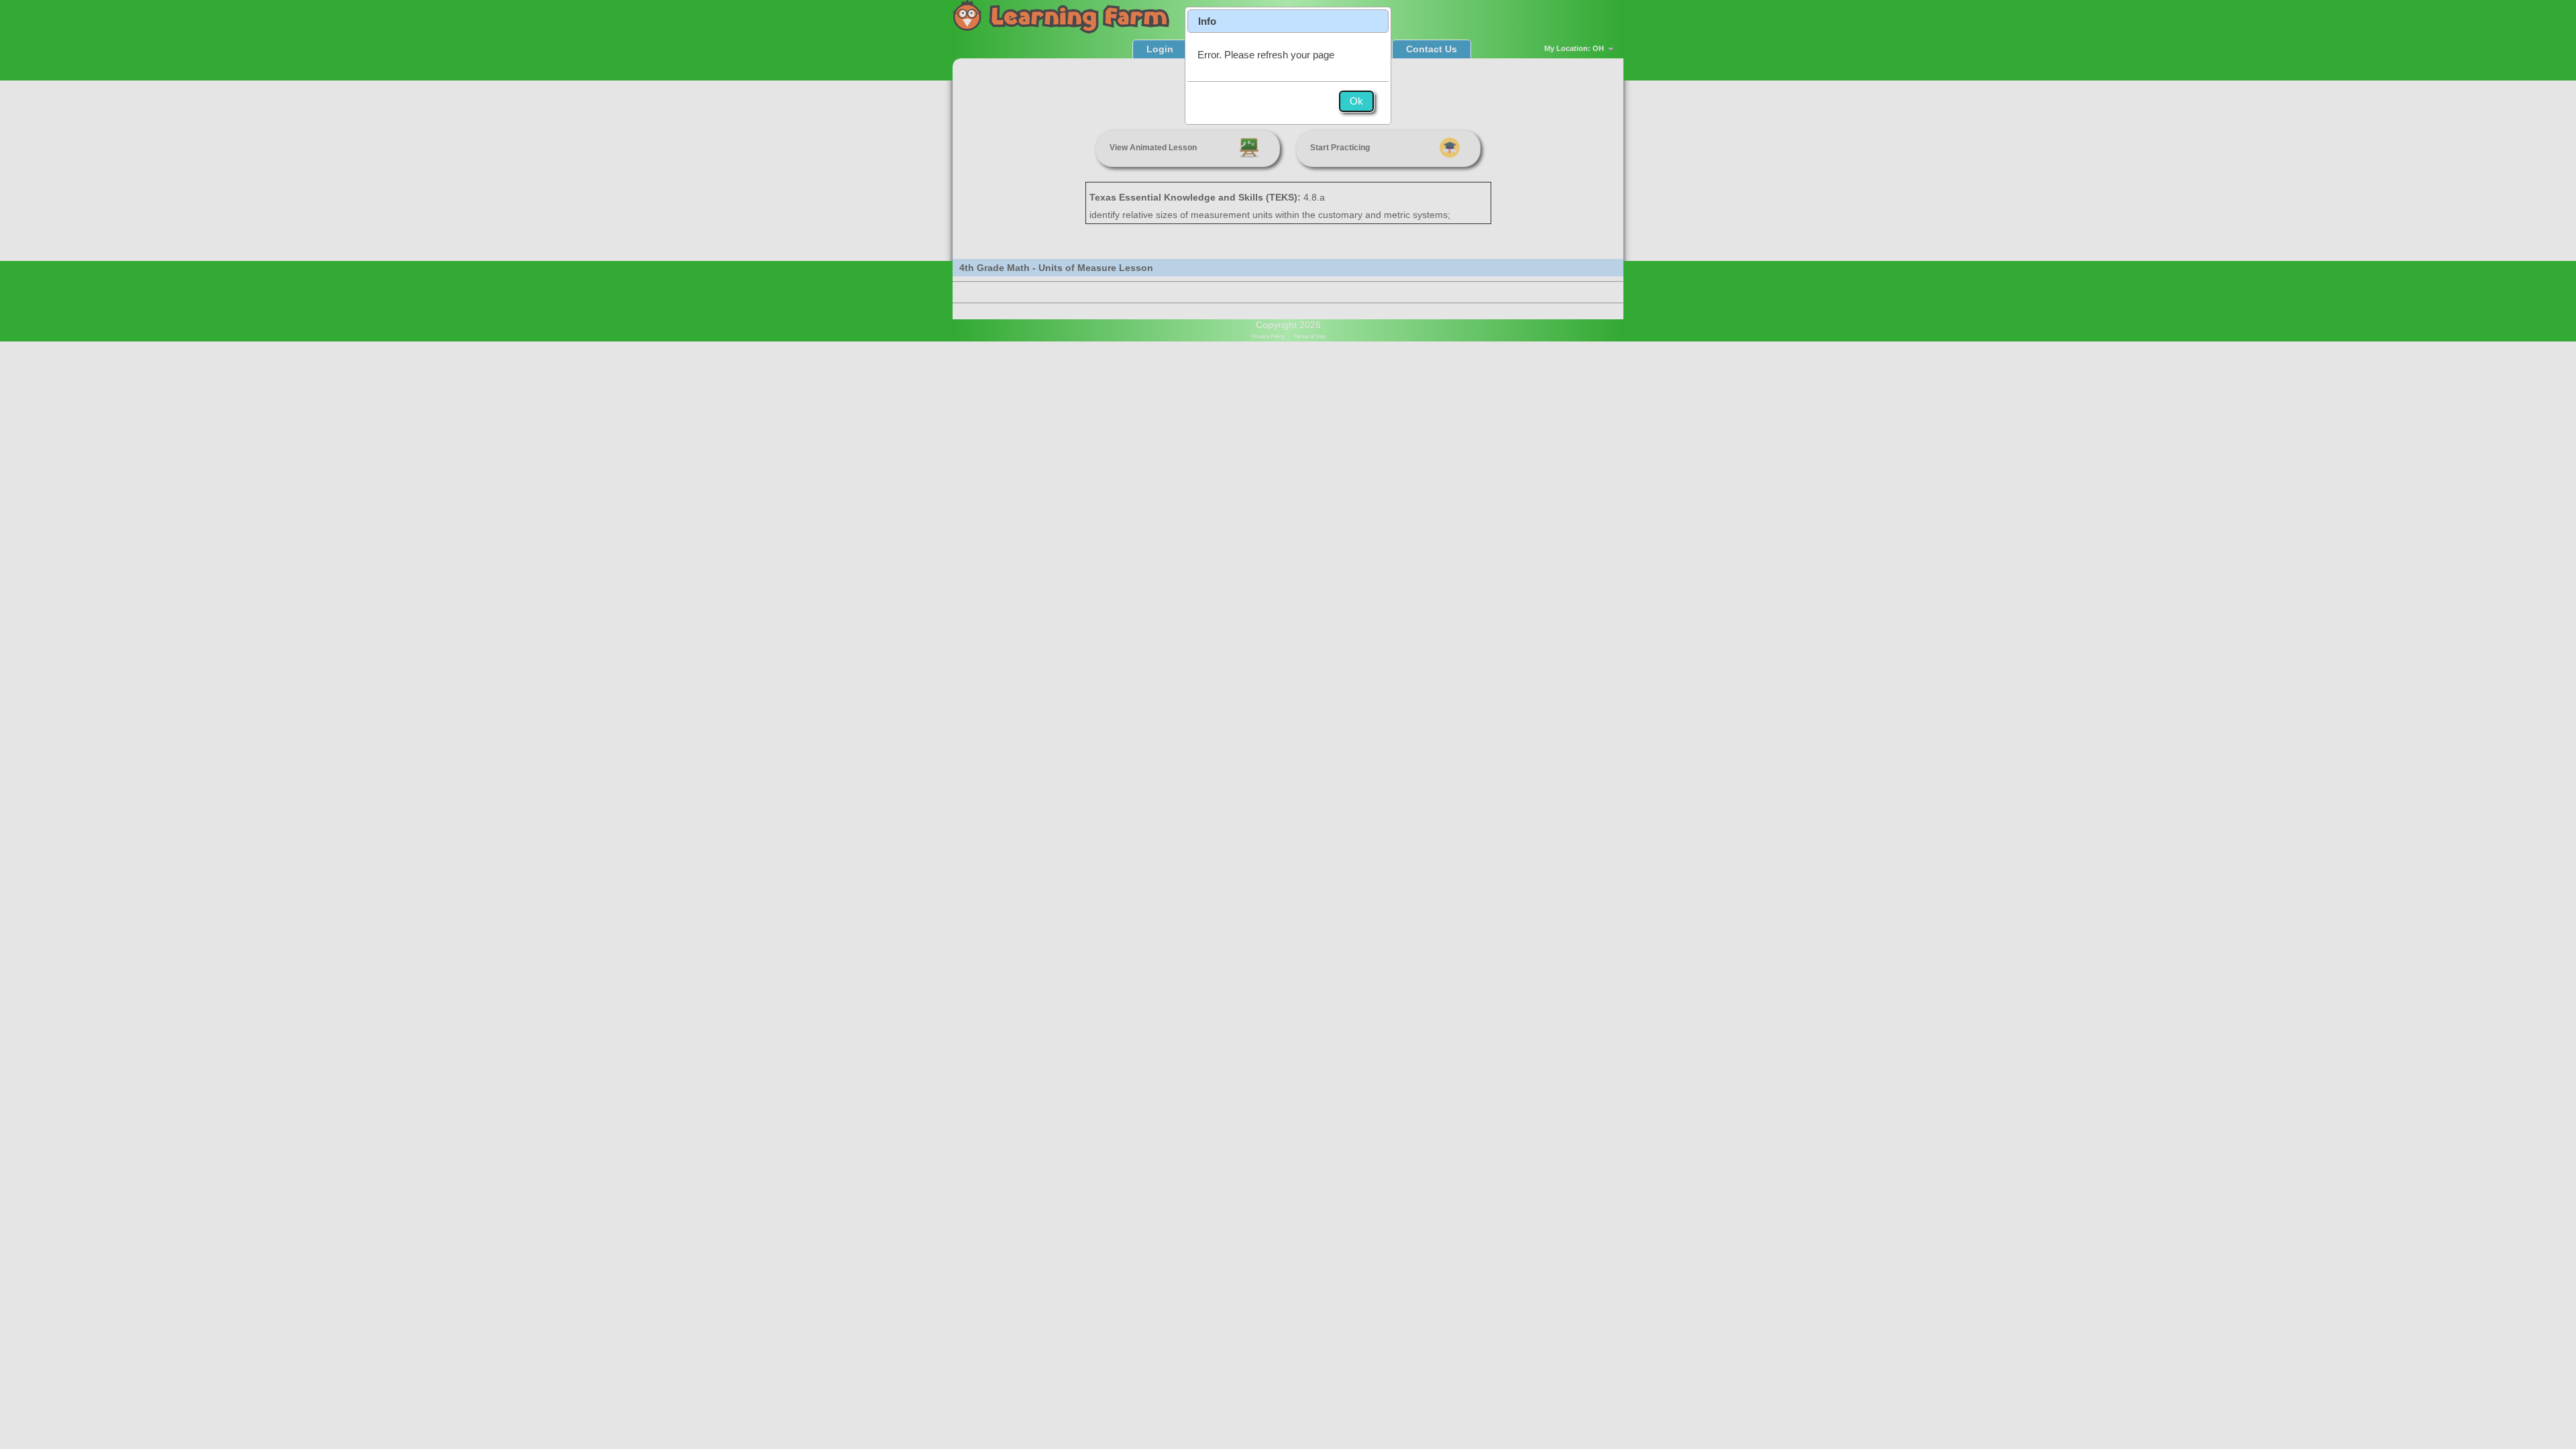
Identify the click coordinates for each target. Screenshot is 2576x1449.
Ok (1356, 101)
